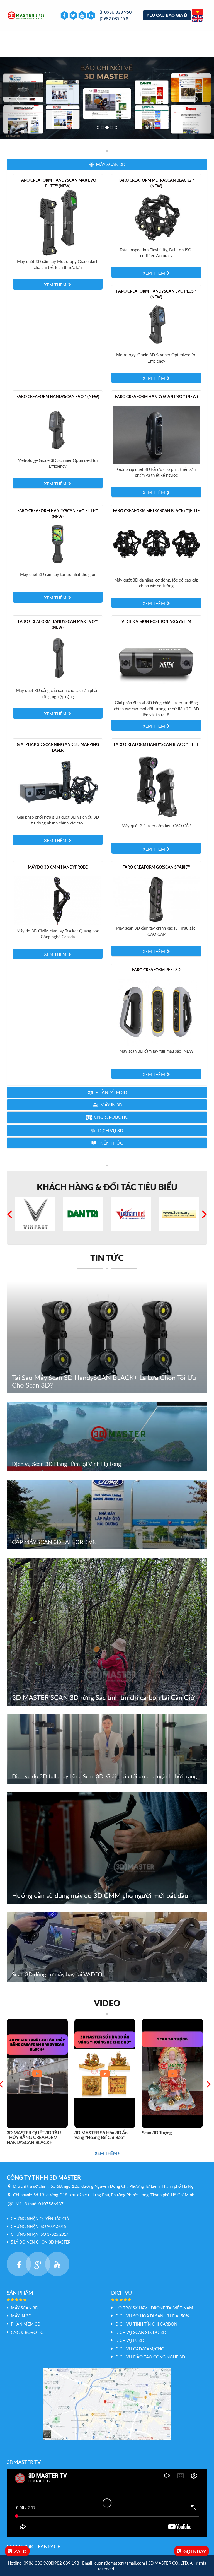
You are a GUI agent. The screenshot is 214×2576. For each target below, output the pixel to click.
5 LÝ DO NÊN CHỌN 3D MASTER (41, 2242)
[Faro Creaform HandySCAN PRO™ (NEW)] (156, 434)
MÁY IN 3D (21, 2316)
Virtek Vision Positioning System (156, 621)
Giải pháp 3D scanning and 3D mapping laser (58, 747)
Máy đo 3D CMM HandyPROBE (58, 867)
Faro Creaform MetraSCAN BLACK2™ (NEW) (156, 183)
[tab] (107, 164)
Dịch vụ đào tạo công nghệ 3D (150, 2357)
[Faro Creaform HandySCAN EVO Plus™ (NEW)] (156, 324)
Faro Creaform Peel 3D (156, 970)
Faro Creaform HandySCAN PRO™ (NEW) (156, 396)
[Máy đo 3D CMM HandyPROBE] (58, 900)
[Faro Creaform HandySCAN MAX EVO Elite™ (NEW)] (58, 222)
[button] (107, 164)
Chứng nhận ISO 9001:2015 (38, 2226)
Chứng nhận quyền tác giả (40, 2219)
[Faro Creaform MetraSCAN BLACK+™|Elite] (156, 546)
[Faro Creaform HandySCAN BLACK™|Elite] (156, 786)
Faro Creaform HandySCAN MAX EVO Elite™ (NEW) (58, 183)
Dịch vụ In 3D (130, 2340)
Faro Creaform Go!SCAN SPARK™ (156, 867)
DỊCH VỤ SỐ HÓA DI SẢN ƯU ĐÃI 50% (152, 2316)
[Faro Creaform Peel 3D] (156, 1012)
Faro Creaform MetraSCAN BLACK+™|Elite (156, 511)
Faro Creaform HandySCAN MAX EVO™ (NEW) (58, 624)
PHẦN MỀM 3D (26, 2324)
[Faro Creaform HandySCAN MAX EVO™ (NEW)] (58, 657)
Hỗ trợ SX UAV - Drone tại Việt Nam (154, 2308)
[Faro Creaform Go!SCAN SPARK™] (156, 899)
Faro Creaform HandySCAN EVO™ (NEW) (58, 396)
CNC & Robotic (27, 2332)
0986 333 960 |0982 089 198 (116, 15)
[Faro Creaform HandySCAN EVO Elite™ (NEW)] (58, 544)
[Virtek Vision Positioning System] (156, 663)
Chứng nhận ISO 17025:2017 (40, 2234)
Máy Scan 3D (25, 2308)
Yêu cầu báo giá (165, 15)
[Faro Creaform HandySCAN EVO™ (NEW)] (58, 430)
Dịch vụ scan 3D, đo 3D (141, 2332)
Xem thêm (106, 2153)
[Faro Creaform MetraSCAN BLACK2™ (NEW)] (156, 216)
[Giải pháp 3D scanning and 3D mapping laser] (58, 782)
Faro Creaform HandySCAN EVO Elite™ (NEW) (58, 513)
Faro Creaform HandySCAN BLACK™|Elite (156, 744)
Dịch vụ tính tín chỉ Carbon (146, 2324)
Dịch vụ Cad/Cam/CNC (140, 2349)
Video (107, 2003)
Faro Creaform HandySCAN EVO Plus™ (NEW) (156, 294)
